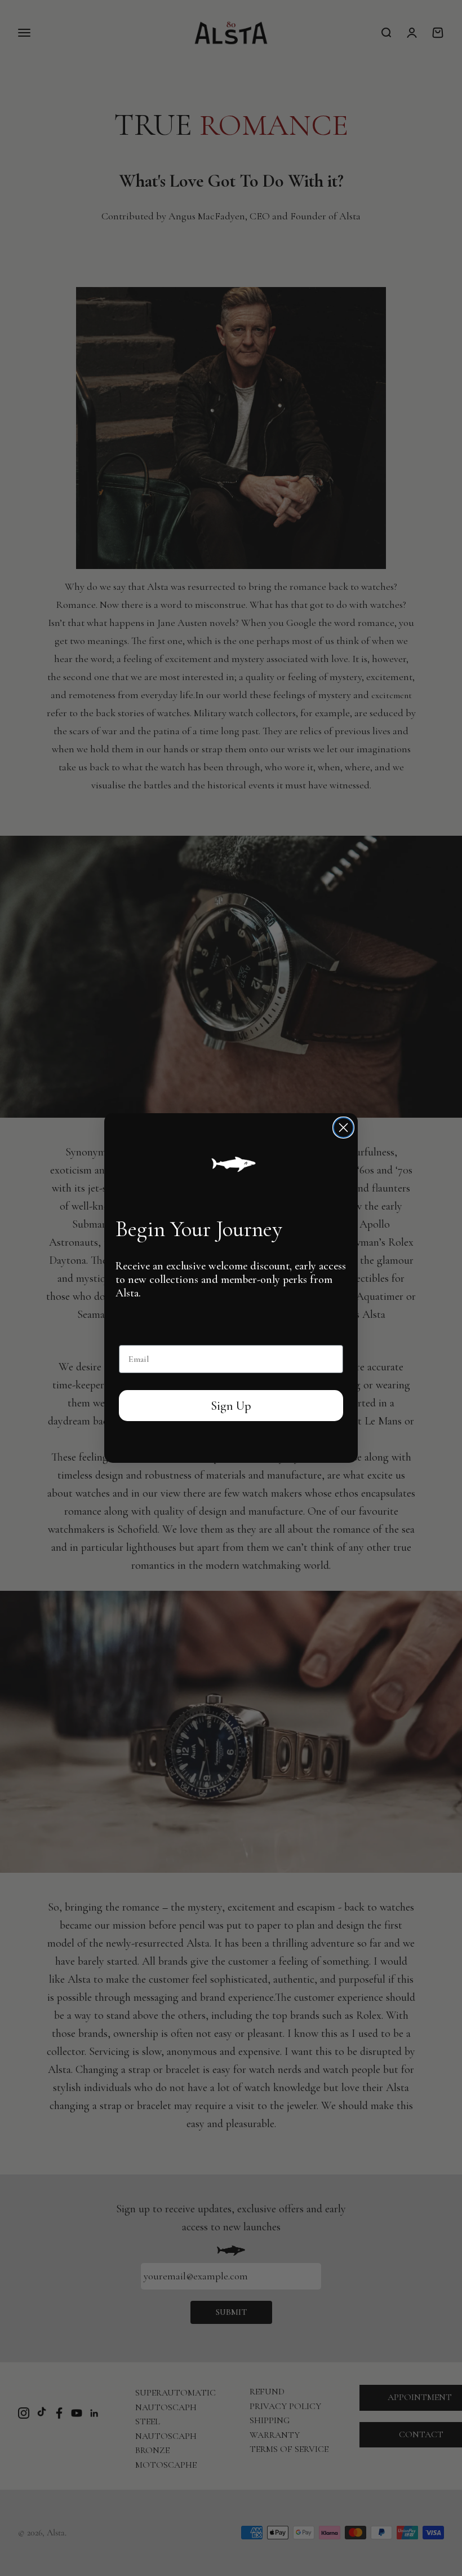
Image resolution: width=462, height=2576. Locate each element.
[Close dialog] (343, 1128)
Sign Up (231, 1406)
